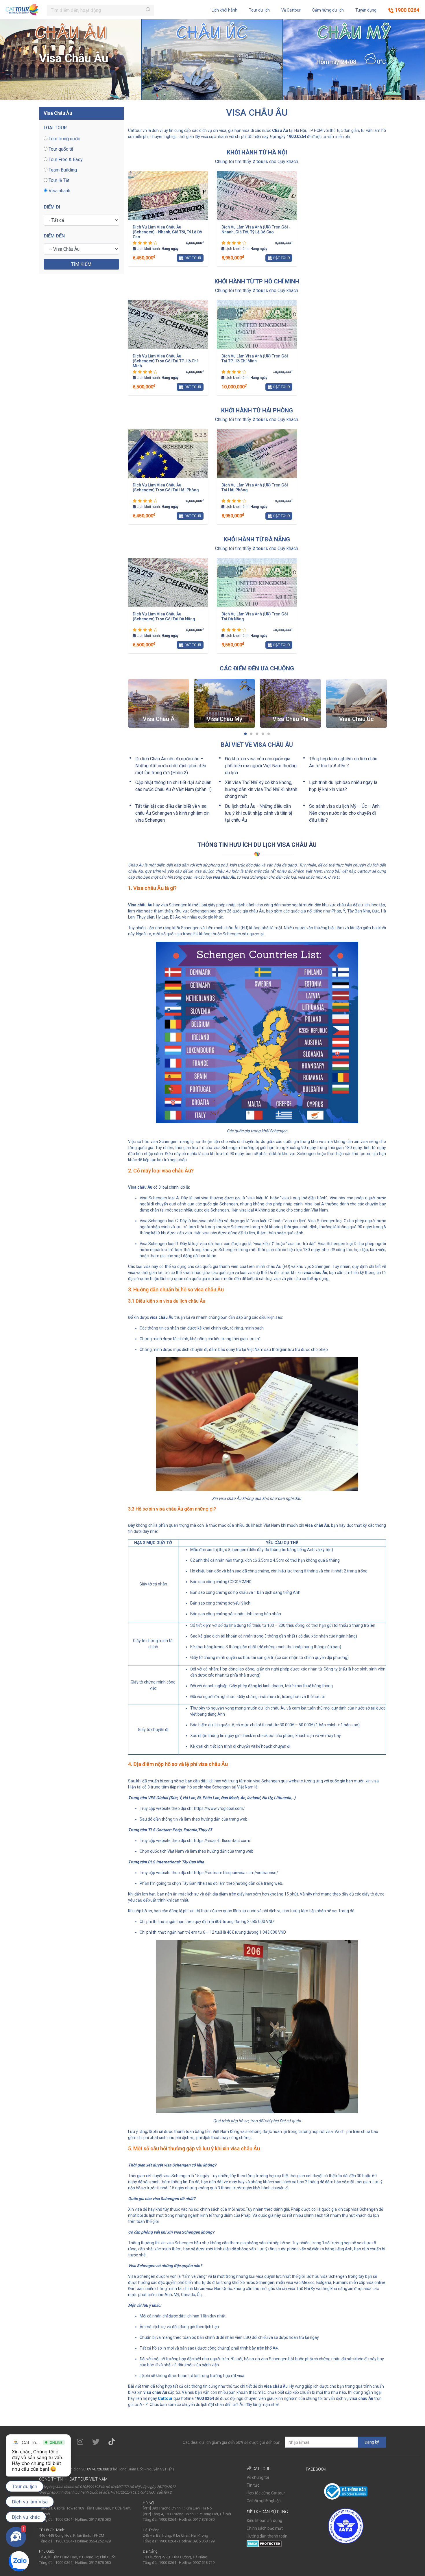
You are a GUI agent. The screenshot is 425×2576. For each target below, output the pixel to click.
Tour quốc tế (60, 149)
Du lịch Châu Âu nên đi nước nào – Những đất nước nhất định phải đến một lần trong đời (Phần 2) (171, 766)
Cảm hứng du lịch (328, 10)
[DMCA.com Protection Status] (264, 2543)
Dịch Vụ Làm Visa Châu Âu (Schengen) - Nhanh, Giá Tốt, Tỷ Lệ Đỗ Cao (167, 232)
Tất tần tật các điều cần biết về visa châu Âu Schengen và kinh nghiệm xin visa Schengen (172, 813)
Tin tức (253, 2485)
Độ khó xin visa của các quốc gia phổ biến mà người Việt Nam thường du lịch (261, 766)
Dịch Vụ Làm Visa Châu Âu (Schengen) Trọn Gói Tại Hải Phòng (166, 487)
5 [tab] (269, 734)
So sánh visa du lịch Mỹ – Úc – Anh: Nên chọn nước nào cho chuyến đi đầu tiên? (345, 813)
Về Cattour (291, 10)
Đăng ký (372, 2442)
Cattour (165, 2398)
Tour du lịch (259, 10)
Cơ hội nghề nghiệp (264, 2501)
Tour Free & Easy (65, 159)
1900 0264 (406, 10)
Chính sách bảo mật (265, 2528)
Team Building (62, 170)
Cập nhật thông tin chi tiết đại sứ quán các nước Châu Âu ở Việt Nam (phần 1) (173, 786)
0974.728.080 (98, 2469)
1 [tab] (245, 734)
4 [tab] (263, 734)
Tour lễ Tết (58, 180)
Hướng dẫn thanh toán (267, 2536)
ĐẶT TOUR (192, 258)
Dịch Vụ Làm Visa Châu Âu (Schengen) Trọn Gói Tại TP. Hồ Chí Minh (165, 361)
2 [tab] (251, 734)
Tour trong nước (64, 139)
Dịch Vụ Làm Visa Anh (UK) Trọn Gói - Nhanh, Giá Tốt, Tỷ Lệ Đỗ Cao (256, 229)
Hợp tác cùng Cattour (266, 2493)
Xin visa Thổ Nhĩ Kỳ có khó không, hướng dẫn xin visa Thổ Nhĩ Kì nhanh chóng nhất (261, 789)
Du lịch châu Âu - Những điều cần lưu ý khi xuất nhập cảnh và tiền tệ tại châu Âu (259, 813)
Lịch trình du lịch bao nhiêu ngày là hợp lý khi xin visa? (343, 786)
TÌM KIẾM (81, 264)
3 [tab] (257, 734)
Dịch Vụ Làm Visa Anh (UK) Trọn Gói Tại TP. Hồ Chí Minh (255, 358)
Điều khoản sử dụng (264, 2520)
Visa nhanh (59, 191)
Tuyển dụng (366, 10)
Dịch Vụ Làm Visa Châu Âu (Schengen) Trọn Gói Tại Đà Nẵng (164, 616)
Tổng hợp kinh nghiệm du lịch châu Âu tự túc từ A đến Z (343, 762)
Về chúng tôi (258, 2477)
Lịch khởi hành (224, 10)
